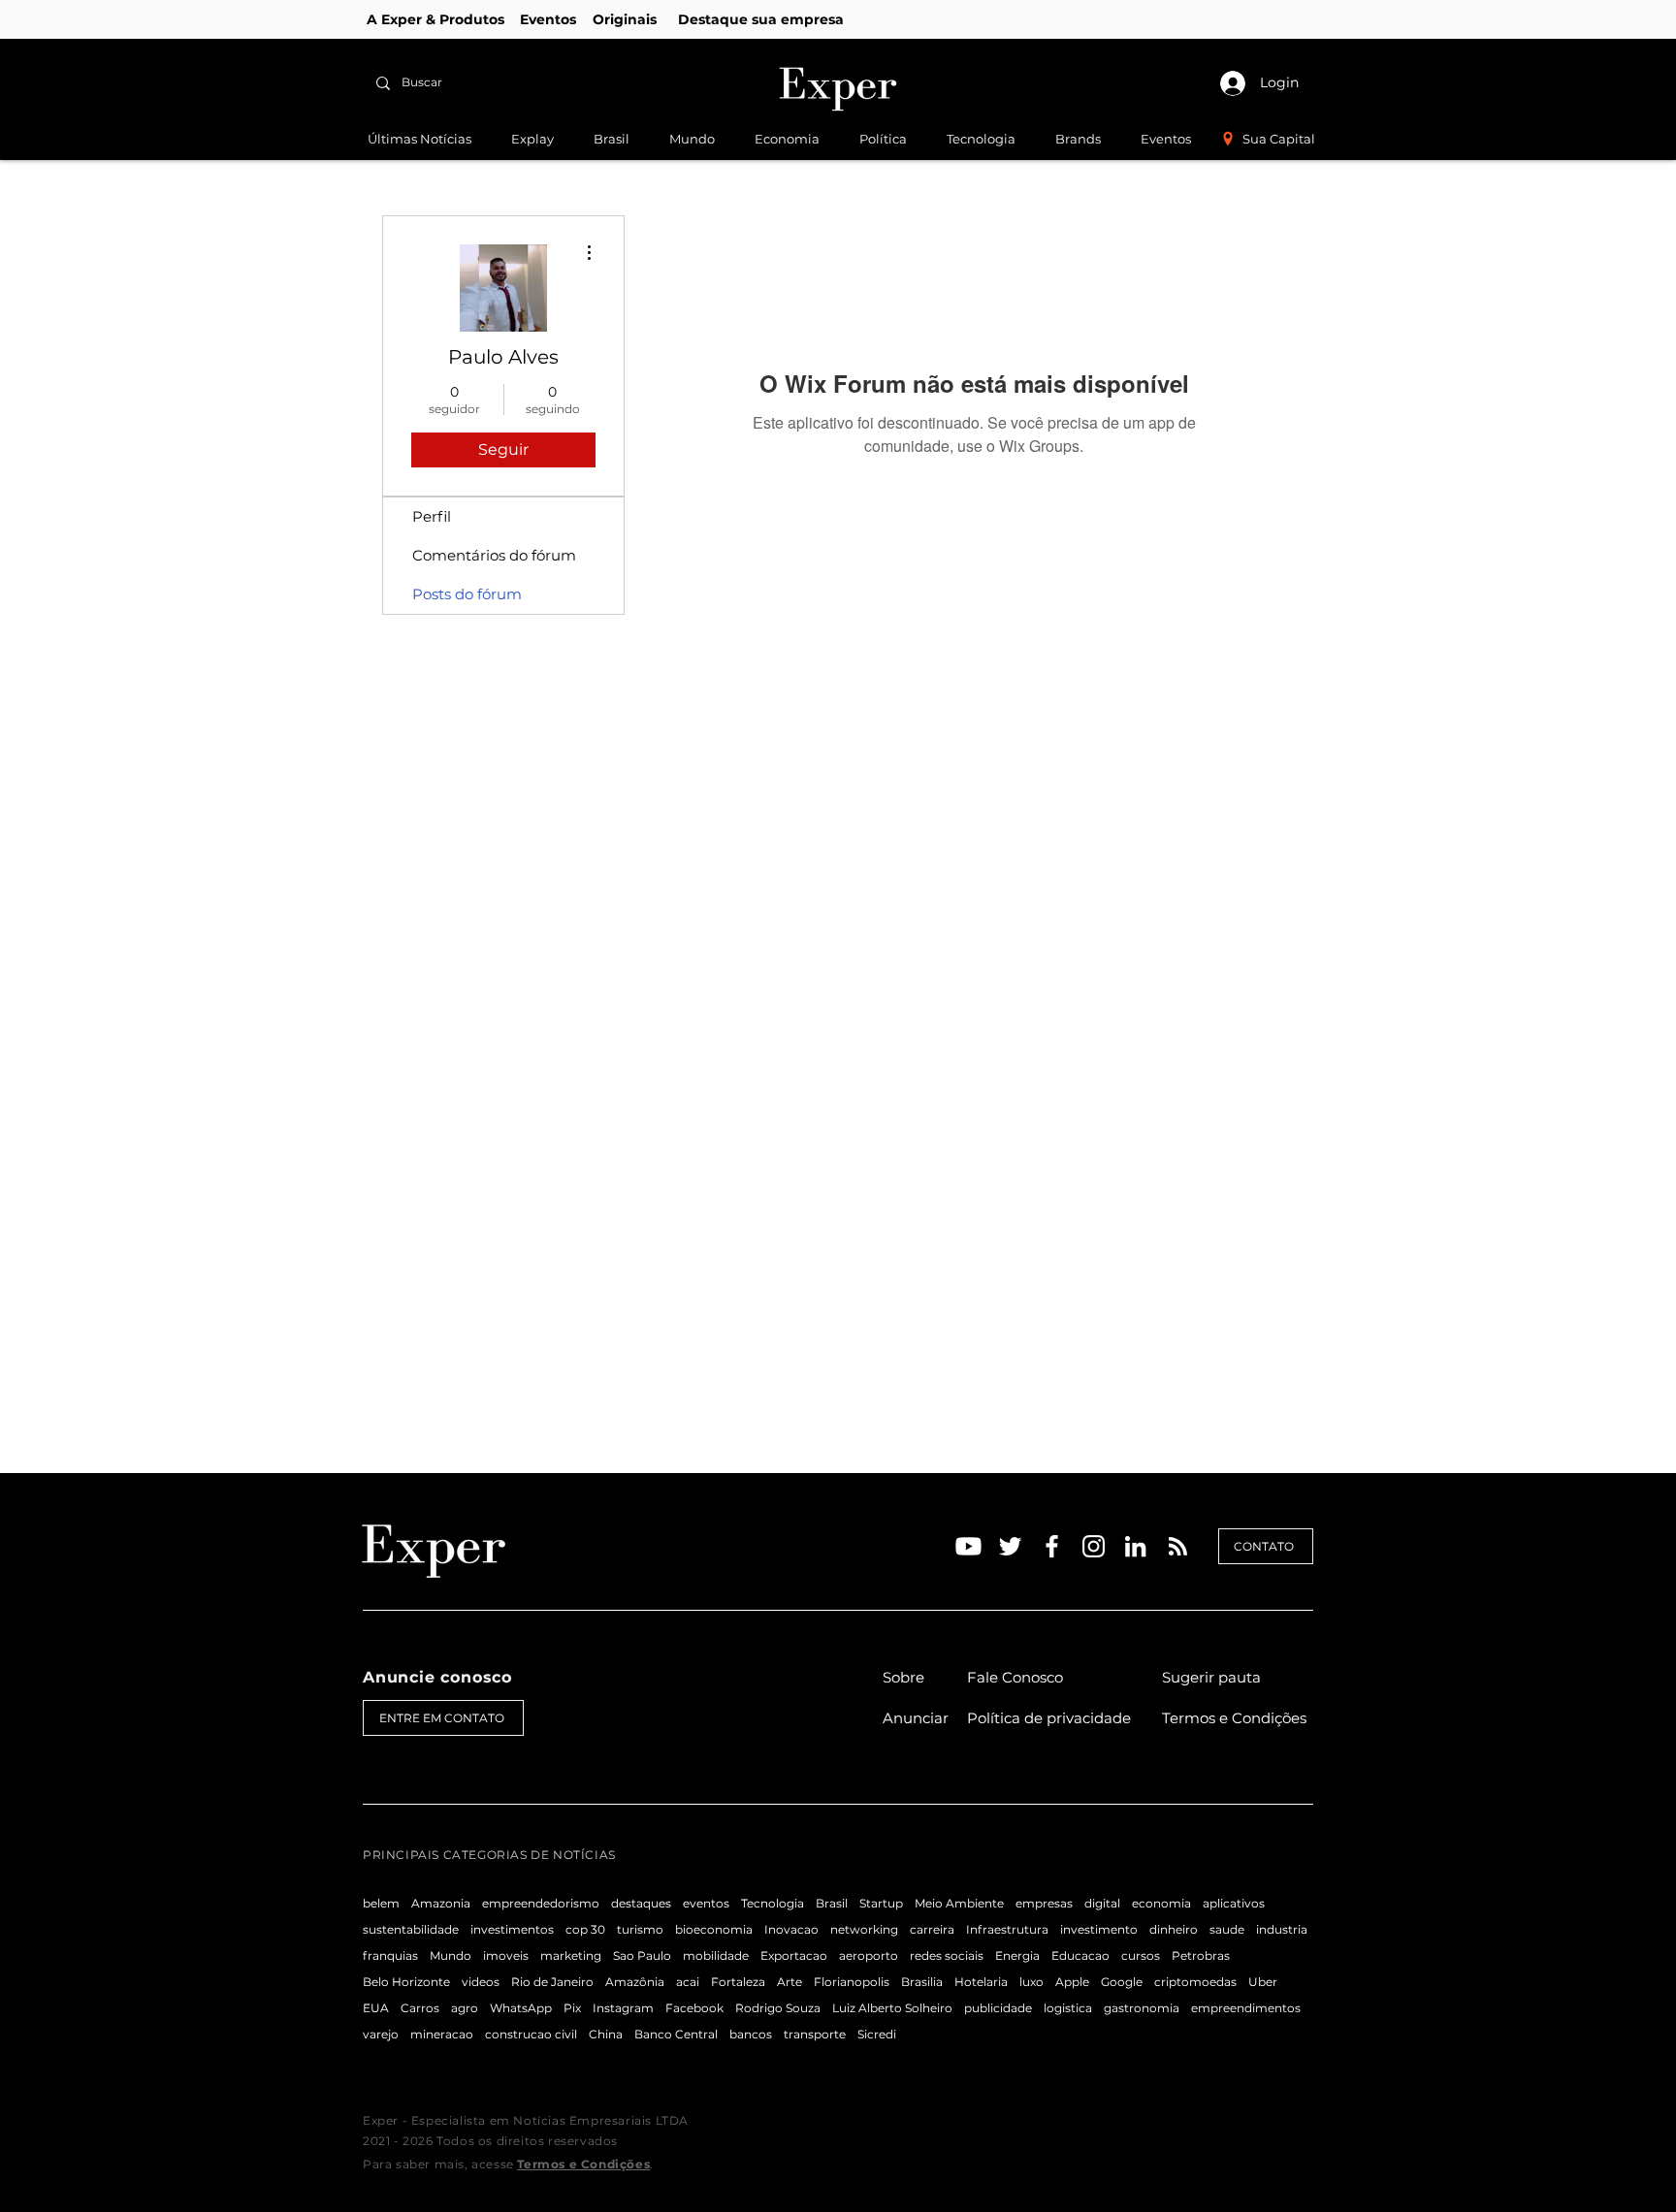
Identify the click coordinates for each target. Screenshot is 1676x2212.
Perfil (432, 516)
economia (1161, 1903)
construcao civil (531, 2034)
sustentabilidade (411, 1929)
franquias (390, 1956)
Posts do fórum (467, 594)
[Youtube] (968, 1546)
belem (381, 1903)
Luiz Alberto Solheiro (892, 2008)
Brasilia (922, 1982)
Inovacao (791, 1929)
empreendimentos (1246, 2008)
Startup (881, 1903)
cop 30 (585, 1929)
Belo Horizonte (406, 1982)
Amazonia (441, 1903)
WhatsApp (521, 2008)
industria (1282, 1929)
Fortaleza (738, 1982)
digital (1102, 1903)
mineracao (442, 2034)
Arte (790, 1982)
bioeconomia (714, 1929)
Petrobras (1201, 1956)
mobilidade (716, 1956)
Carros (420, 2008)
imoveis (506, 1956)
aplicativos (1234, 1903)
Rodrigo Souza (778, 2008)
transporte (815, 2034)
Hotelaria (981, 1982)
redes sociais (947, 1956)
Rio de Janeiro (552, 1982)
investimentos (512, 1929)
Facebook (694, 2008)
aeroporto (869, 1956)
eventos (706, 1903)
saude (1227, 1929)
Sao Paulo (642, 1956)
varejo (381, 2034)
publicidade (998, 2008)
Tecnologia (773, 1903)
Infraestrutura (1007, 1929)
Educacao (1080, 1956)
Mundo (451, 1956)
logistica (1068, 2008)
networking (864, 1929)
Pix (572, 2008)
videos (481, 1982)
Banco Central (676, 2034)
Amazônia (635, 1982)
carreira (932, 1929)
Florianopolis (852, 1982)
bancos (751, 2034)
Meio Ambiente (959, 1903)
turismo (640, 1929)
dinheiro (1174, 1929)
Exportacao (794, 1956)
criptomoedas (1195, 1982)
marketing (571, 1956)
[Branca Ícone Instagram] (1094, 1546)
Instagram (623, 2008)
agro (465, 2008)
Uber (1263, 1982)
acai (688, 1982)
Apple (1072, 1982)
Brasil (832, 1903)
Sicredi (877, 2034)
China (606, 2034)
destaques (641, 1903)
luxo (1031, 1982)
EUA (376, 2008)
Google (1122, 1982)
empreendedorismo (541, 1903)
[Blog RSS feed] (1178, 1547)
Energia (1017, 1956)
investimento (1099, 1929)
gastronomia (1142, 2008)
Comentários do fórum (494, 555)
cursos (1141, 1956)
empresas (1044, 1903)
